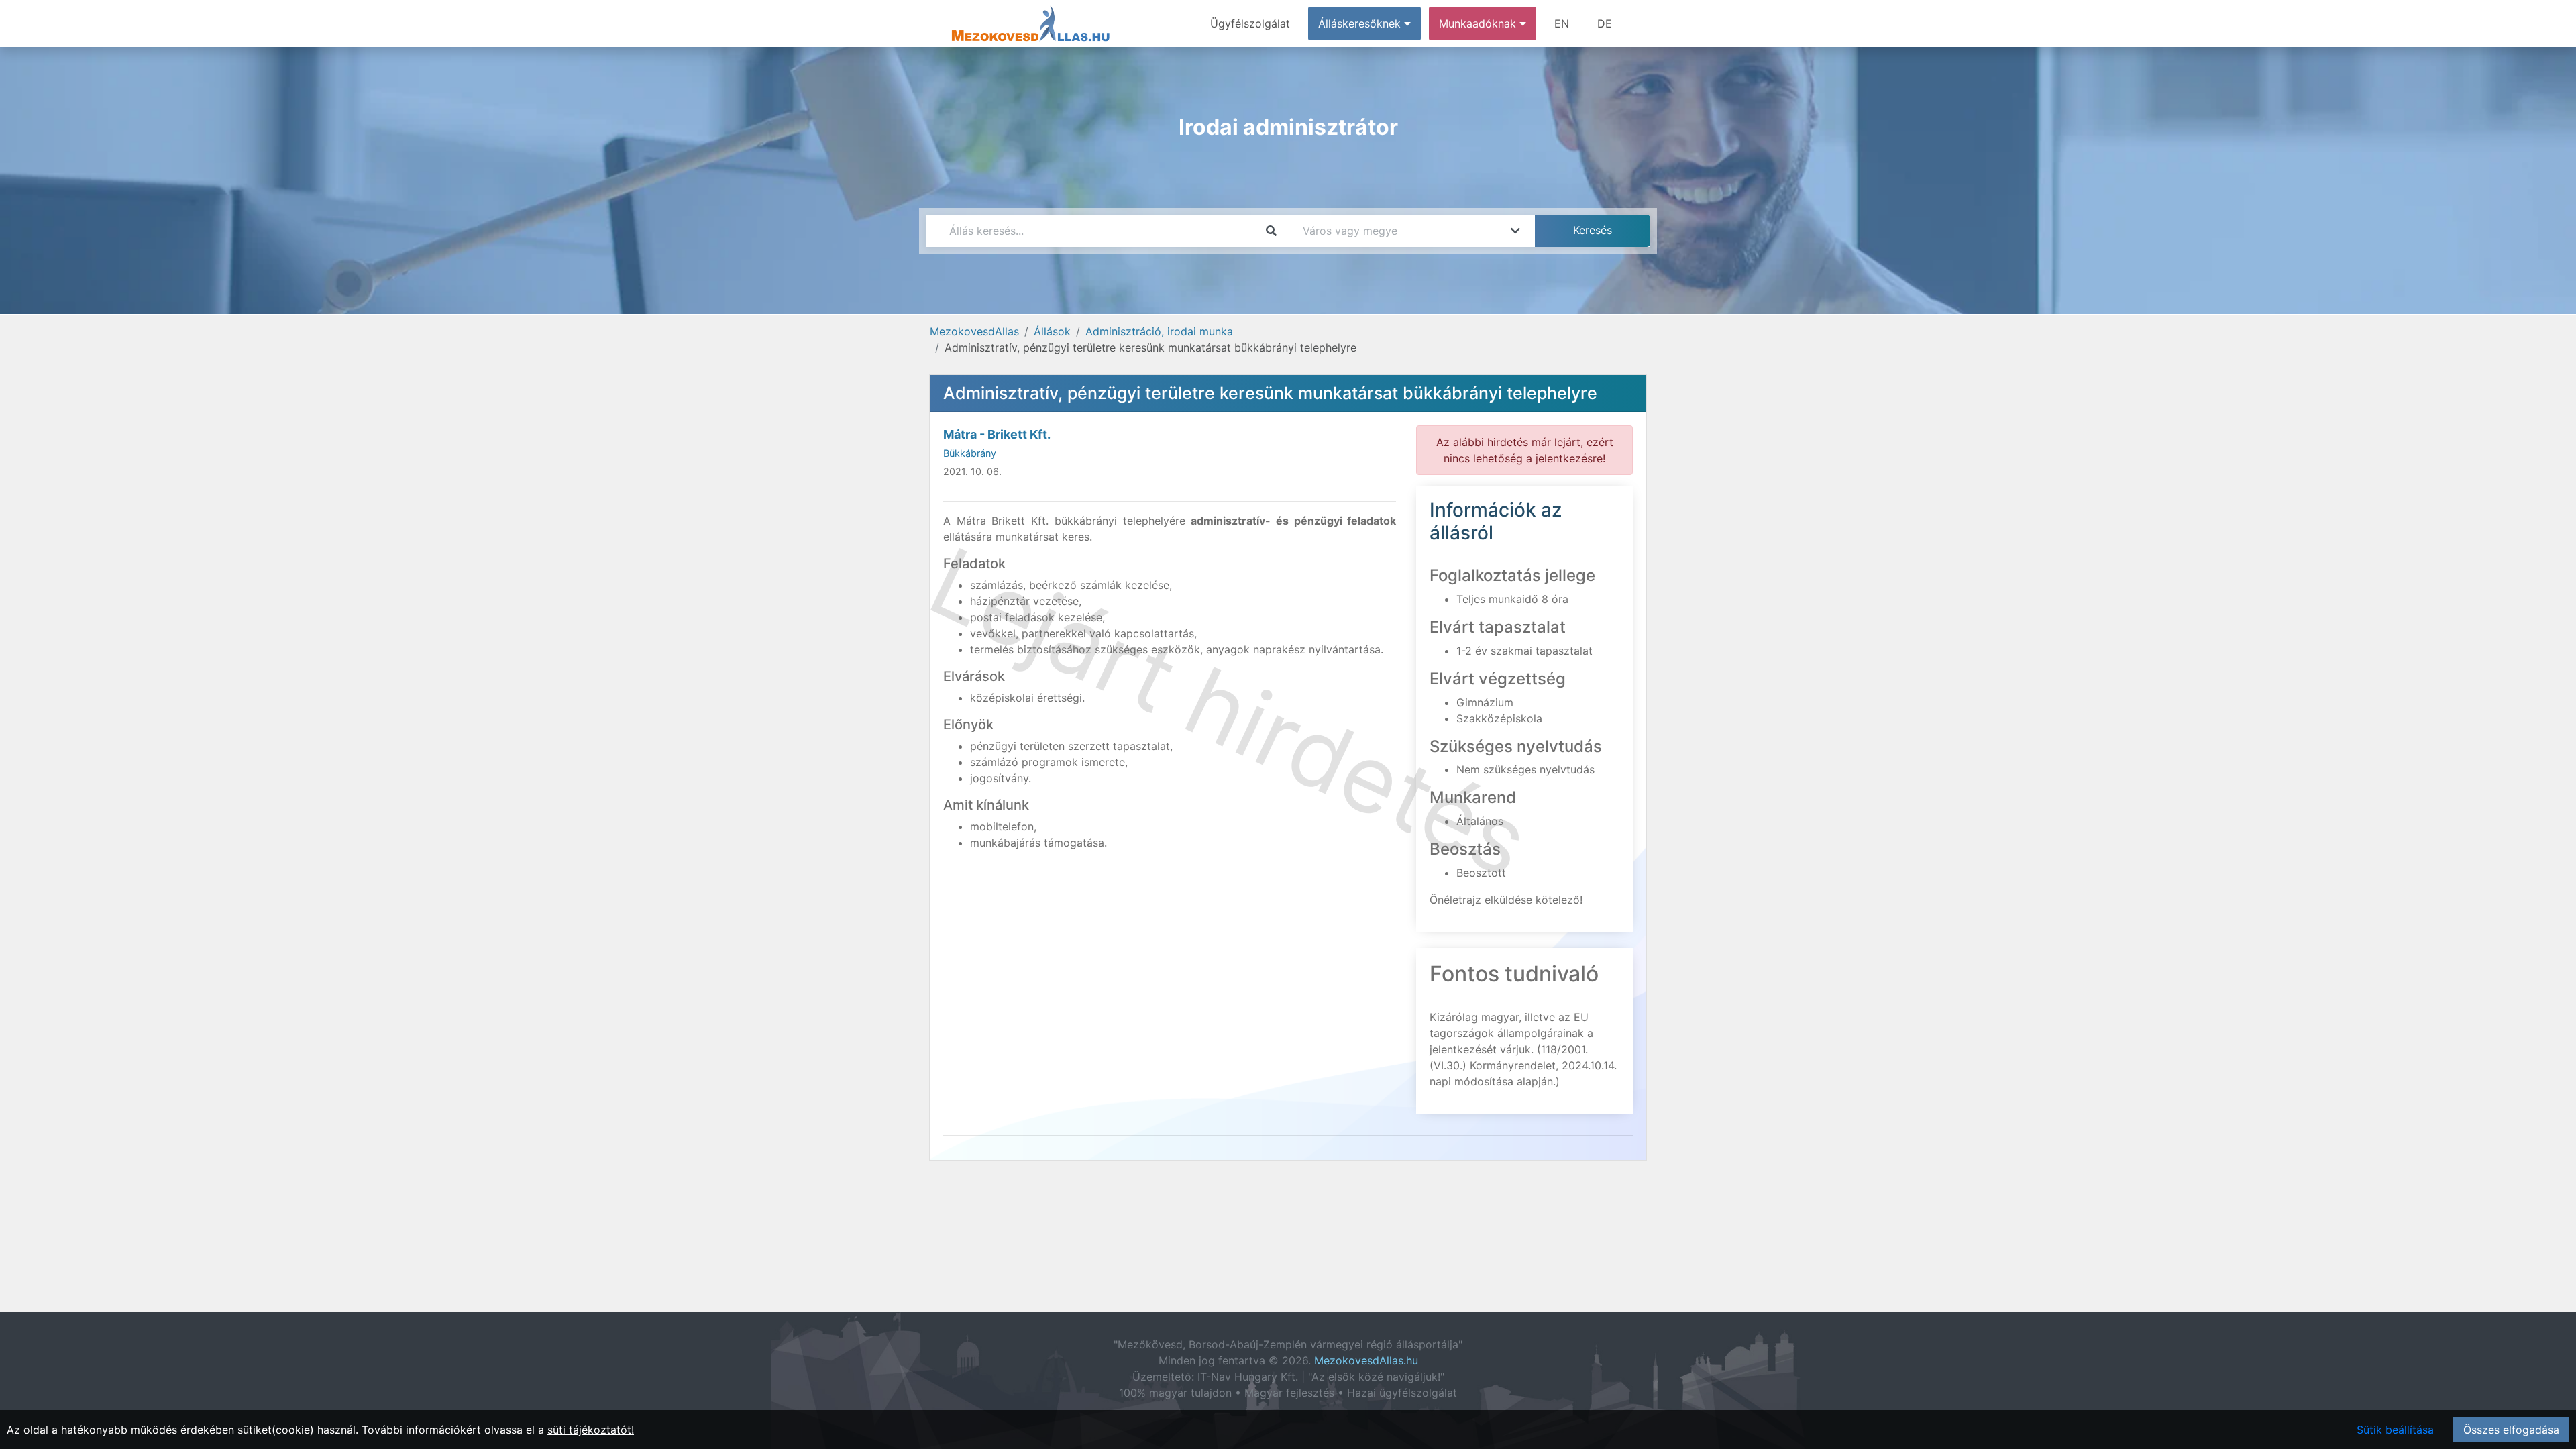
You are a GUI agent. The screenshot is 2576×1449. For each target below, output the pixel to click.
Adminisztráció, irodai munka (1159, 331)
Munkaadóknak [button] (1479, 23)
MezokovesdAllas (974, 331)
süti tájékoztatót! (591, 1430)
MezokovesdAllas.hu (1366, 1360)
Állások (1052, 331)
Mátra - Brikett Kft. (997, 434)
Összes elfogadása (2511, 1430)
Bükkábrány (970, 453)
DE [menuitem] (1605, 23)
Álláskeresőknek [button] (1361, 23)
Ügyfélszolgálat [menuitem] (1250, 23)
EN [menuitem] (1562, 23)
